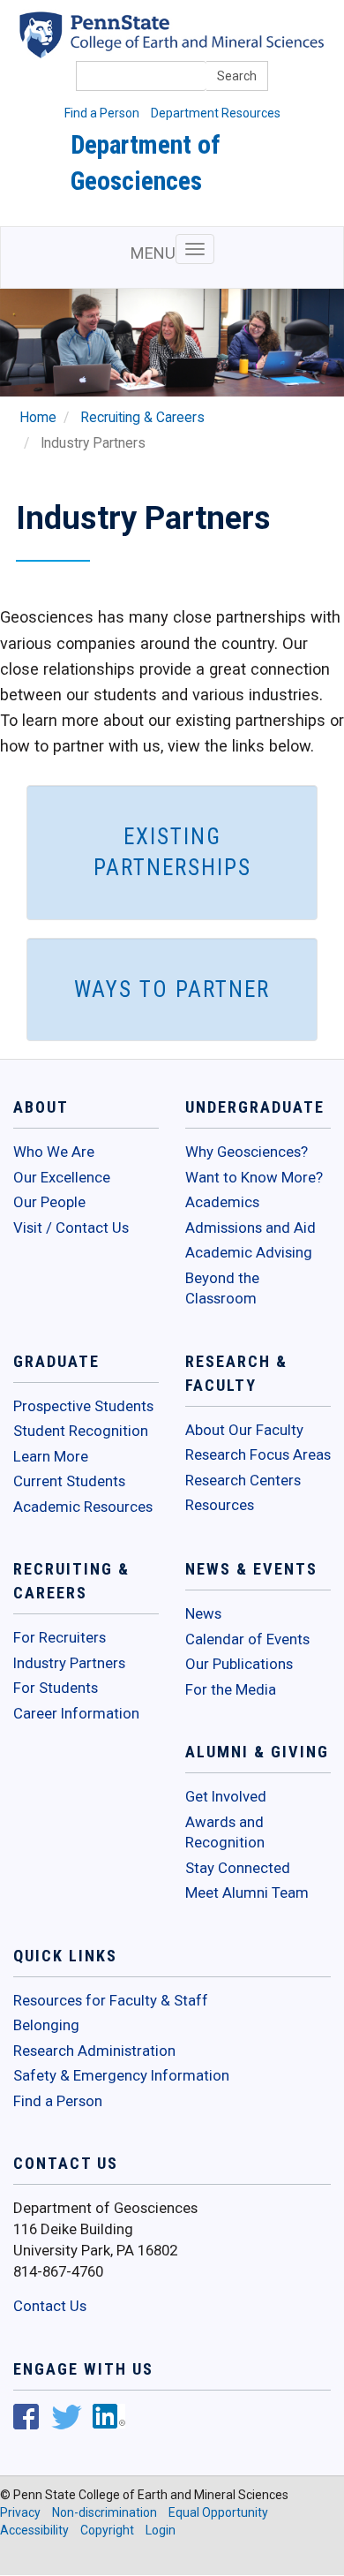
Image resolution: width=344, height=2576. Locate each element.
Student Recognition (81, 1431)
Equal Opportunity (218, 2512)
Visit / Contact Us (71, 1228)
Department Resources (216, 113)
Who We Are (54, 1152)
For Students (56, 1688)
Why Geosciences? (247, 1152)
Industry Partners (69, 1663)
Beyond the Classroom (222, 1288)
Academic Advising (249, 1252)
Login (161, 2530)
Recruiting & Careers (142, 418)
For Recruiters (60, 1637)
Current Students (69, 1481)
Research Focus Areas (258, 1454)
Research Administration (94, 2051)
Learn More (51, 1456)
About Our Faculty (244, 1430)
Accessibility (34, 2530)
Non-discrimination (105, 2512)
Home (38, 418)
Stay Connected (238, 1868)
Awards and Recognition (225, 1832)
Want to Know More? (254, 1177)
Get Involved (226, 1796)
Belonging (46, 2025)
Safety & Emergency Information (121, 2075)
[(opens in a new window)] (26, 2419)
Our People (49, 1202)
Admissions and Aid (251, 1228)
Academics (222, 1202)
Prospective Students (83, 1406)
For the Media (231, 1689)
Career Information (76, 1713)
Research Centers (243, 1480)
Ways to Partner (172, 990)
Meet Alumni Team (247, 1892)
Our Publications (239, 1664)
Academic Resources (83, 1507)
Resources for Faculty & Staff (111, 2000)
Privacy (20, 2512)
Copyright (107, 2530)
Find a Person (102, 113)
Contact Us (50, 2306)
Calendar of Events (247, 1639)
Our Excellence (62, 1177)
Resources (220, 1505)
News (203, 1613)
